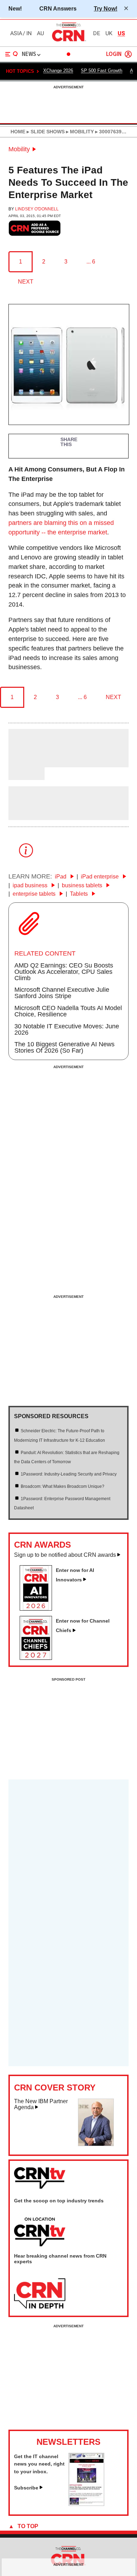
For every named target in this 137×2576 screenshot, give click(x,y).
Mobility (19, 149)
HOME (18, 132)
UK (109, 33)
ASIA (16, 33)
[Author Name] (26, 763)
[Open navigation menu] (12, 54)
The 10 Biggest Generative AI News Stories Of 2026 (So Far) (64, 1047)
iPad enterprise (100, 877)
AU (40, 33)
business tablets (83, 885)
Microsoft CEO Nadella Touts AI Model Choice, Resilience (68, 1011)
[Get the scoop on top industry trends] (40, 2232)
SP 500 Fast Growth (102, 71)
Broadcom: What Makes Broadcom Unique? (63, 1486)
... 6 (91, 262)
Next (26, 282)
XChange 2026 (58, 71)
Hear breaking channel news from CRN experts (60, 2259)
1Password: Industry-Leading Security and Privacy (69, 1474)
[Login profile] (128, 54)
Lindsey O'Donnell (37, 209)
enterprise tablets (35, 894)
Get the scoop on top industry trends (59, 2201)
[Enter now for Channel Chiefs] (39, 1658)
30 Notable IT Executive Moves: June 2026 (67, 1029)
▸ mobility (79, 132)
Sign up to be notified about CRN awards (65, 1555)
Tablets (80, 894)
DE (97, 33)
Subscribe (26, 2488)
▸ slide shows (45, 132)
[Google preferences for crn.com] (35, 228)
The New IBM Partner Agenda (41, 2104)
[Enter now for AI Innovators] (39, 1609)
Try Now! (106, 8)
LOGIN (114, 54)
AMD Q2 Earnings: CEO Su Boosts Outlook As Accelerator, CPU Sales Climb (64, 972)
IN (29, 33)
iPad (61, 877)
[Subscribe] (86, 2504)
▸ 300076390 (109, 132)
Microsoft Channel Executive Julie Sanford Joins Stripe (62, 993)
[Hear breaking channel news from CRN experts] (40, 2294)
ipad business (31, 885)
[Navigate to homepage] (68, 41)
